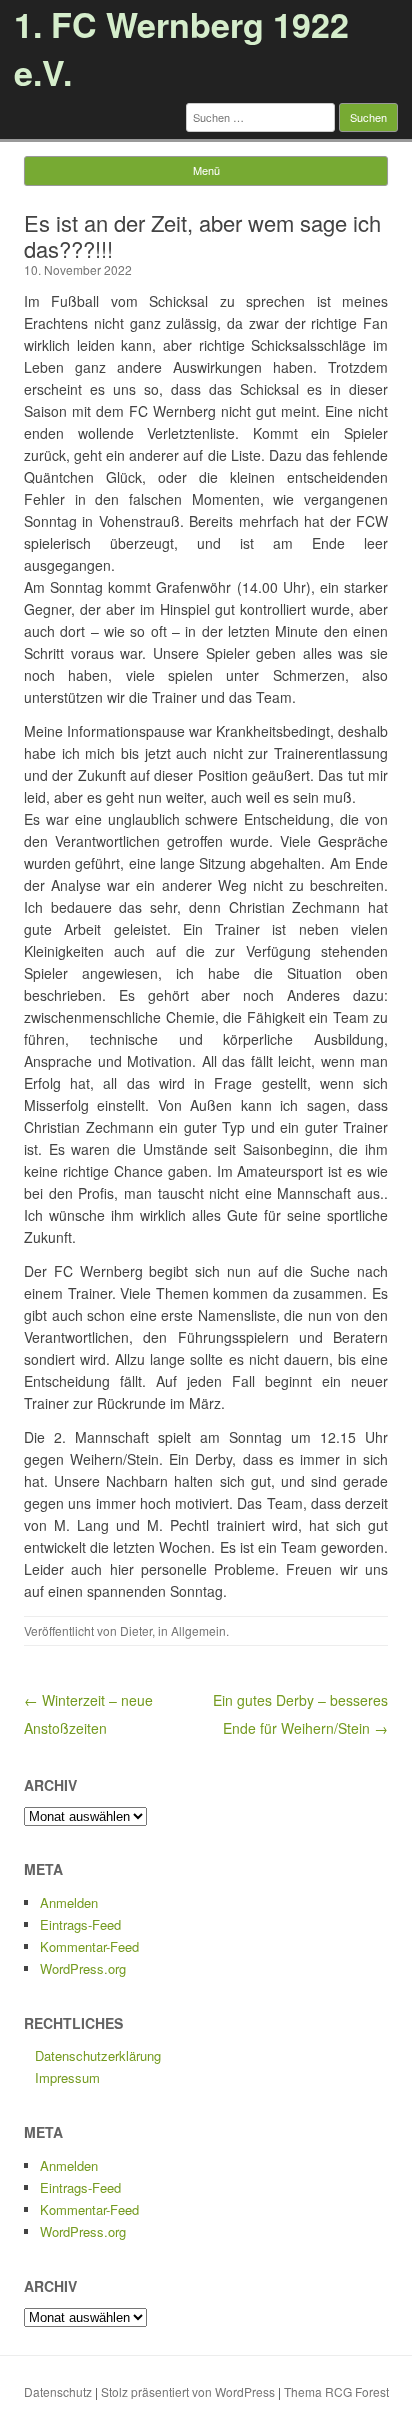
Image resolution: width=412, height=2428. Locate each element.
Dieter (136, 1630)
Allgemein (198, 1630)
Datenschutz (58, 2391)
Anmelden (69, 1902)
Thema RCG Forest (336, 2391)
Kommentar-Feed (89, 1946)
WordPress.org (83, 1968)
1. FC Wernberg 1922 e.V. (181, 48)
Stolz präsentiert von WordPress (188, 2391)
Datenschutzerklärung (98, 2055)
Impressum (67, 2077)
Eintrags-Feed (80, 1924)
